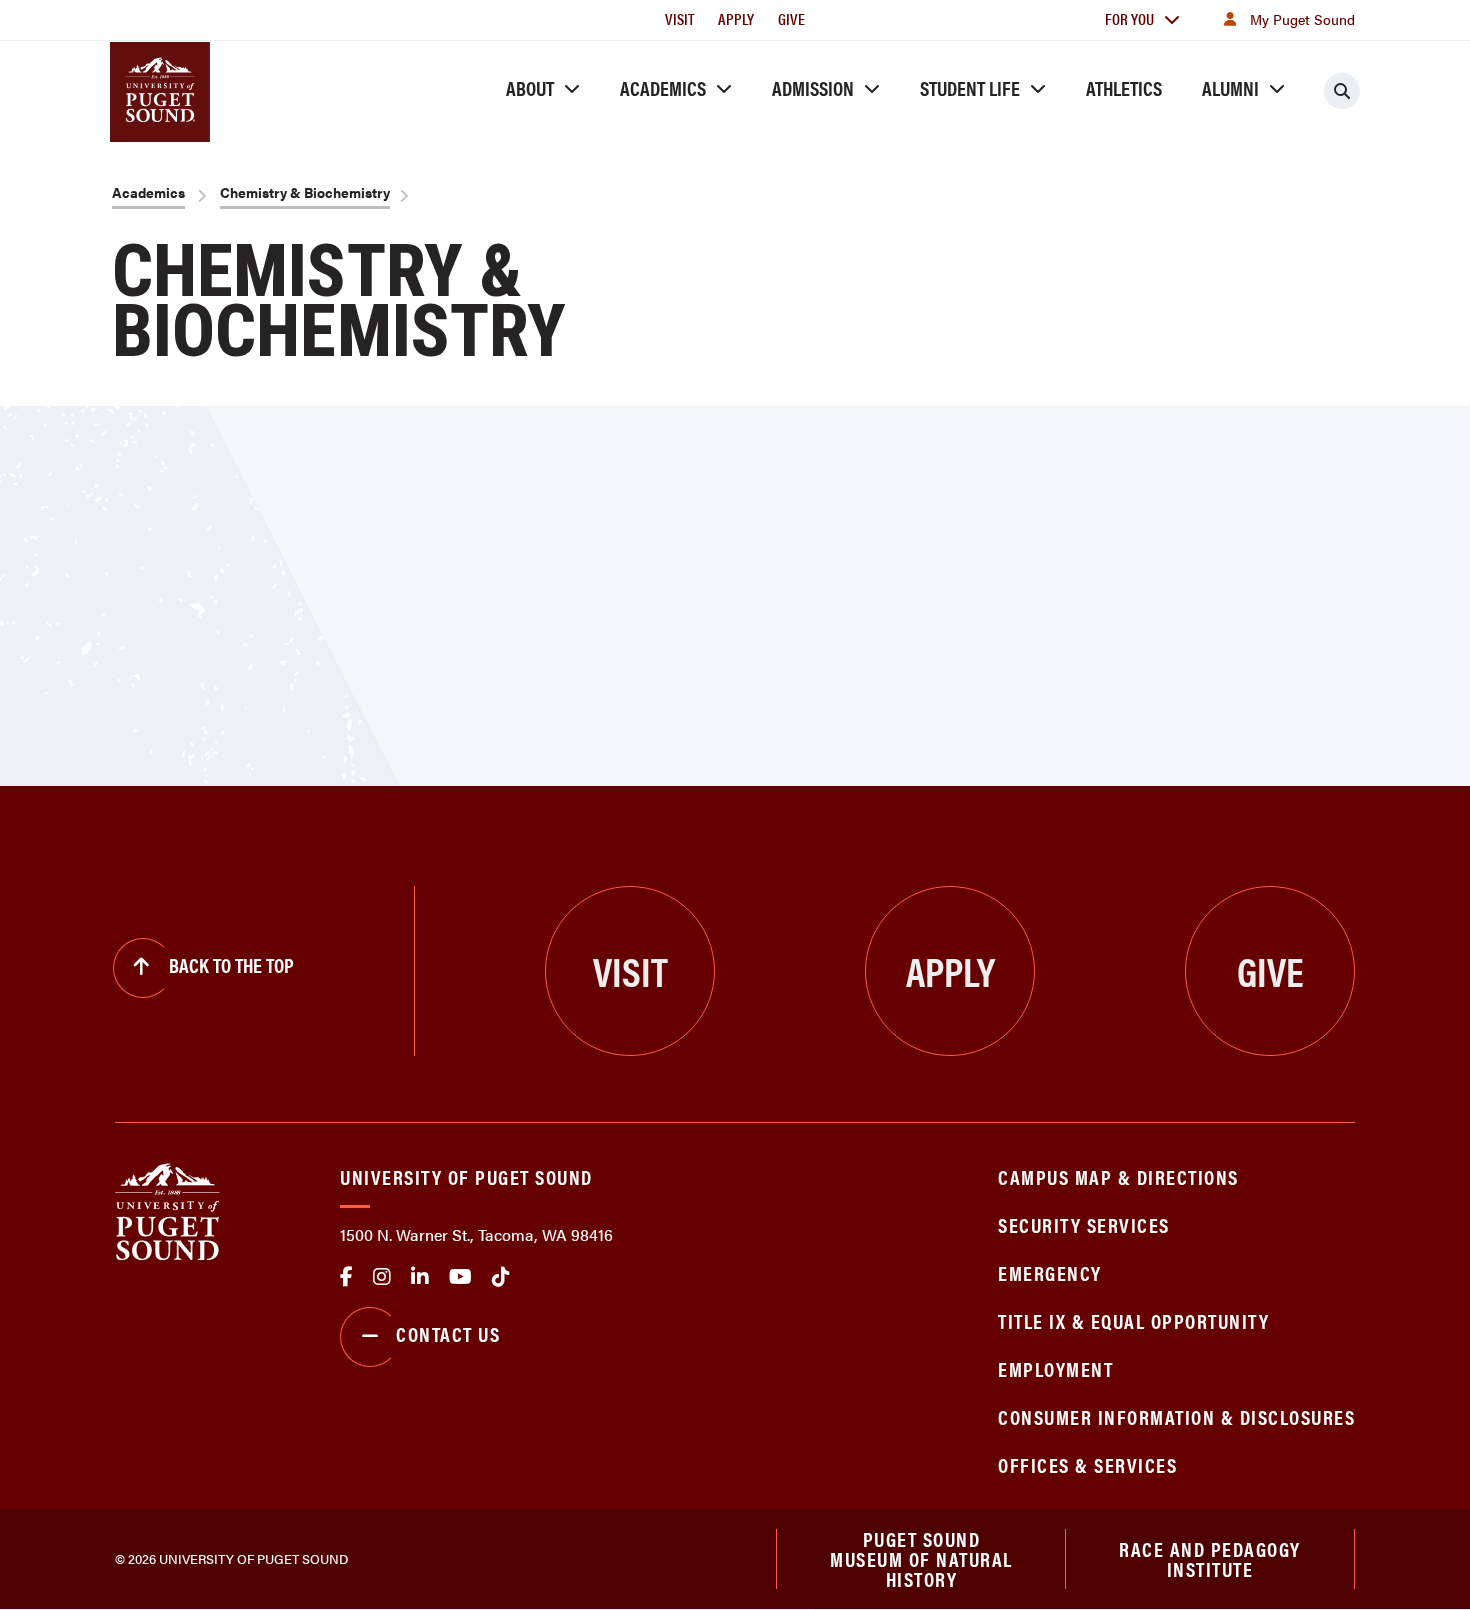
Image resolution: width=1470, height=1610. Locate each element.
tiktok (501, 1277)
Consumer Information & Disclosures (1176, 1416)
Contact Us (448, 1333)
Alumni (1230, 87)
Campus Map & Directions (1118, 1176)
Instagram (382, 1277)
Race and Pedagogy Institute (1210, 1558)
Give (791, 18)
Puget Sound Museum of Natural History (921, 1559)
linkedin (420, 1277)
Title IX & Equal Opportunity (1133, 1320)
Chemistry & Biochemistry (305, 192)
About (530, 87)
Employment (1055, 1368)
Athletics (1124, 87)
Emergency (1050, 1272)
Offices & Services (1087, 1464)
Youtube (460, 1277)
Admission (813, 87)
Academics (663, 87)
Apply (736, 18)
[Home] (167, 1209)
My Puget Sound (1302, 19)
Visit (679, 18)
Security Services (1084, 1224)
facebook (346, 1277)
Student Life (970, 87)
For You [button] (1129, 18)
